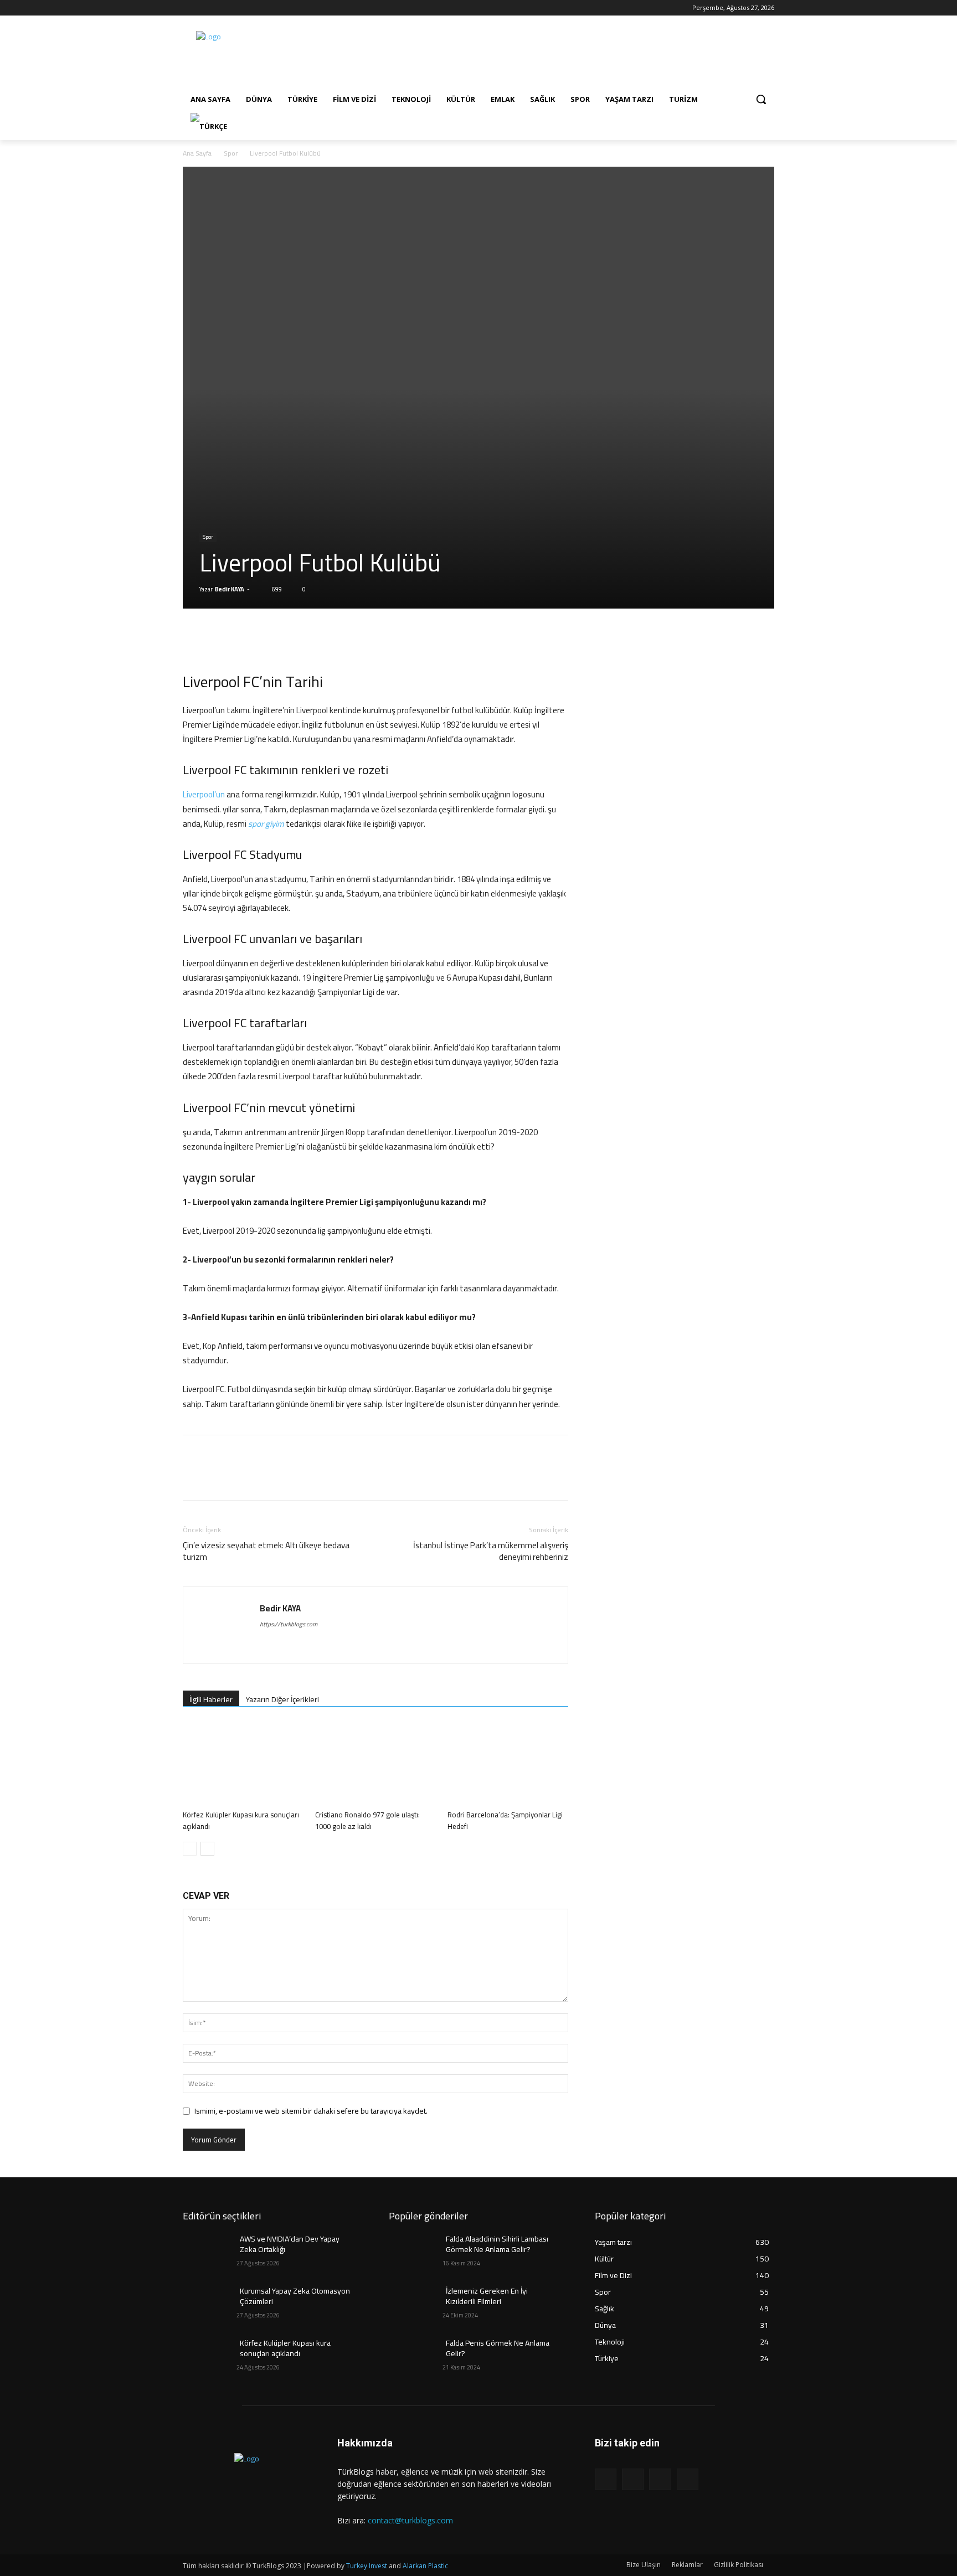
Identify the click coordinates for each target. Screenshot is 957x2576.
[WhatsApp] (270, 640)
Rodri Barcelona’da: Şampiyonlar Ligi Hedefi (505, 1820)
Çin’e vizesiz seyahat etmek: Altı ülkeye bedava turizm (266, 1551)
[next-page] (207, 1849)
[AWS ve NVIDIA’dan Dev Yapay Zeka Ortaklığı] (210, 2253)
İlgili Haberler (211, 1699)
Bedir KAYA (230, 589)
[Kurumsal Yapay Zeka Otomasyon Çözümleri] (210, 2305)
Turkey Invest (367, 2566)
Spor (231, 153)
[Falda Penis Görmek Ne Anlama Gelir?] (416, 2357)
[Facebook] (189, 8)
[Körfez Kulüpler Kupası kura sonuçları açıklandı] (243, 1764)
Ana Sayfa (197, 153)
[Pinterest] (245, 640)
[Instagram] (205, 8)
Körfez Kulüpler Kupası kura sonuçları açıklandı (241, 1820)
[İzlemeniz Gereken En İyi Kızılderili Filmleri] (416, 2305)
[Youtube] (235, 8)
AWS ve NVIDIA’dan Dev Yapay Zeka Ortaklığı (290, 2244)
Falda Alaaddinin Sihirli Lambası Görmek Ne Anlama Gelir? (497, 2244)
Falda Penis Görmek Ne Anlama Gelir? (498, 2348)
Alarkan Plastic (425, 2566)
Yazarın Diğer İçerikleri (282, 1699)
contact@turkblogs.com (410, 2520)
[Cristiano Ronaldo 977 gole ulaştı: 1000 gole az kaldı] (375, 1764)
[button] (761, 99)
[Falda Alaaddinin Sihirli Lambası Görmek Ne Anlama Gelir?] (416, 2253)
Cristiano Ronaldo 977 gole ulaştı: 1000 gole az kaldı (367, 1820)
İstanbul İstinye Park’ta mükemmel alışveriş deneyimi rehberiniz (491, 1551)
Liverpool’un (204, 794)
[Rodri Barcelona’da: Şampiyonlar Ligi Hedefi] (508, 1764)
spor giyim (266, 824)
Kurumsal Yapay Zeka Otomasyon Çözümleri (295, 2296)
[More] (296, 640)
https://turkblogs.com (289, 1624)
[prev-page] (190, 1849)
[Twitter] (220, 8)
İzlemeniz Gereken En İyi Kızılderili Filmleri (487, 2296)
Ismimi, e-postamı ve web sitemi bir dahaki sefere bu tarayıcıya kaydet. (311, 2111)
